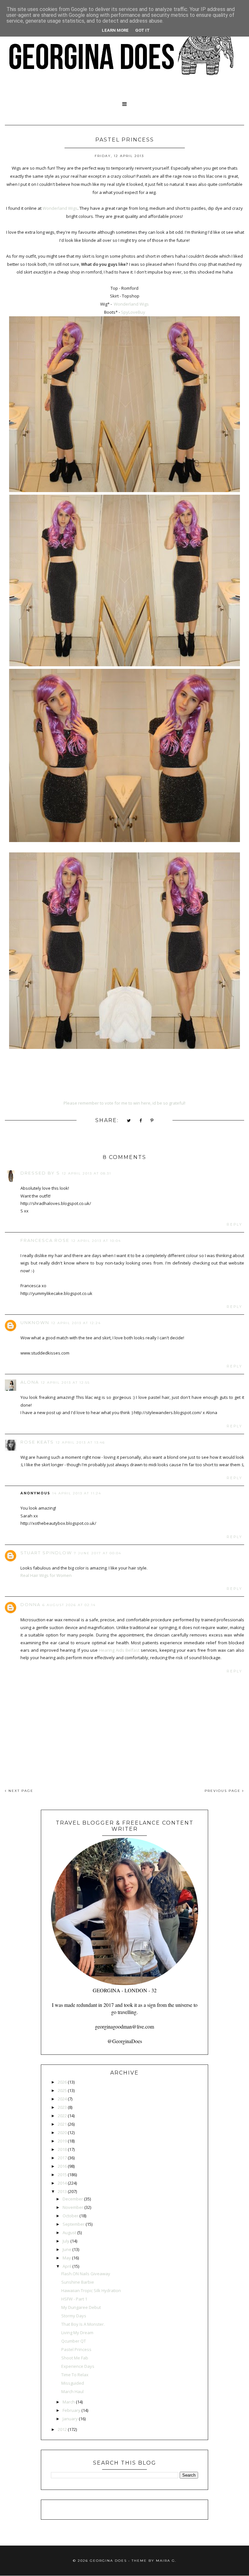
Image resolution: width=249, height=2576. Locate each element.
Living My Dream (77, 2333)
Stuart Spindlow (46, 1553)
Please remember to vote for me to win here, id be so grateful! (124, 1103)
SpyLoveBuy (133, 312)
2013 (62, 2191)
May (67, 2258)
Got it (142, 30)
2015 (62, 2175)
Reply (235, 1225)
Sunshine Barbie (78, 2282)
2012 (62, 2429)
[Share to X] (129, 1121)
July (66, 2241)
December (73, 2199)
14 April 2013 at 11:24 (77, 1493)
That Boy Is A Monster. (83, 2324)
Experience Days (78, 2366)
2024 (62, 2099)
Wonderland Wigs (60, 208)
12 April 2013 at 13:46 (80, 1442)
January (70, 2419)
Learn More (115, 30)
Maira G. (166, 2561)
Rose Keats (37, 1442)
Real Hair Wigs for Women (46, 1575)
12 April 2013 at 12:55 (65, 1383)
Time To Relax (75, 2375)
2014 (62, 2183)
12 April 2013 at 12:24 (76, 1323)
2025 (62, 2090)
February (71, 2410)
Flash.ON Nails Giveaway (86, 2274)
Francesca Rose (45, 1240)
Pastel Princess (76, 2349)
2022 (62, 2116)
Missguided (73, 2383)
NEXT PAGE (20, 1791)
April (67, 2266)
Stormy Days (74, 2316)
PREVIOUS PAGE (223, 1791)
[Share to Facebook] (141, 1121)
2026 (62, 2082)
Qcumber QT (74, 2341)
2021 (62, 2124)
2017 (62, 2158)
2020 (62, 2132)
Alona (30, 1382)
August (69, 2233)
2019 (62, 2141)
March (69, 2402)
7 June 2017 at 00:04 (98, 1553)
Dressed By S (40, 1173)
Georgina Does (108, 2561)
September (74, 2224)
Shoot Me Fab (75, 2358)
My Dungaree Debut (81, 2307)
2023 (62, 2107)
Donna (30, 1604)
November (73, 2207)
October (71, 2216)
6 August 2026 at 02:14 (69, 1605)
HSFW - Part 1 (74, 2299)
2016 (62, 2166)
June (67, 2249)
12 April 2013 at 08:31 (87, 1173)
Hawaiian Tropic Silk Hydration (91, 2290)
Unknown (35, 1322)
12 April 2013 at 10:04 (96, 1241)
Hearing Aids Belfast (119, 1650)
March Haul (72, 2391)
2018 (62, 2149)
